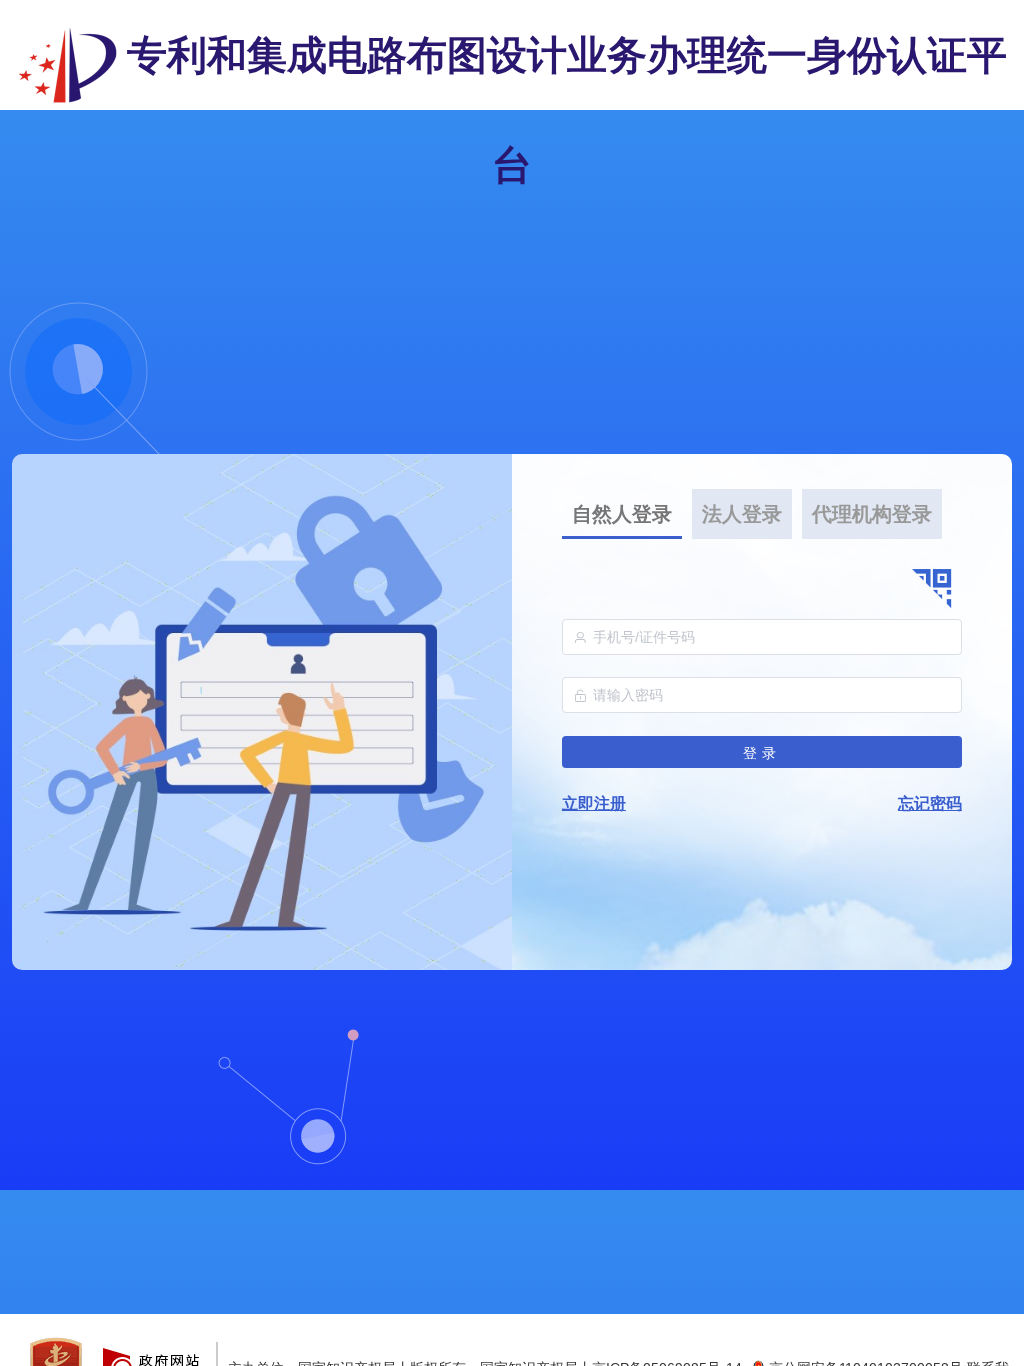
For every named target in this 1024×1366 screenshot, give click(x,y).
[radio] (622, 514)
